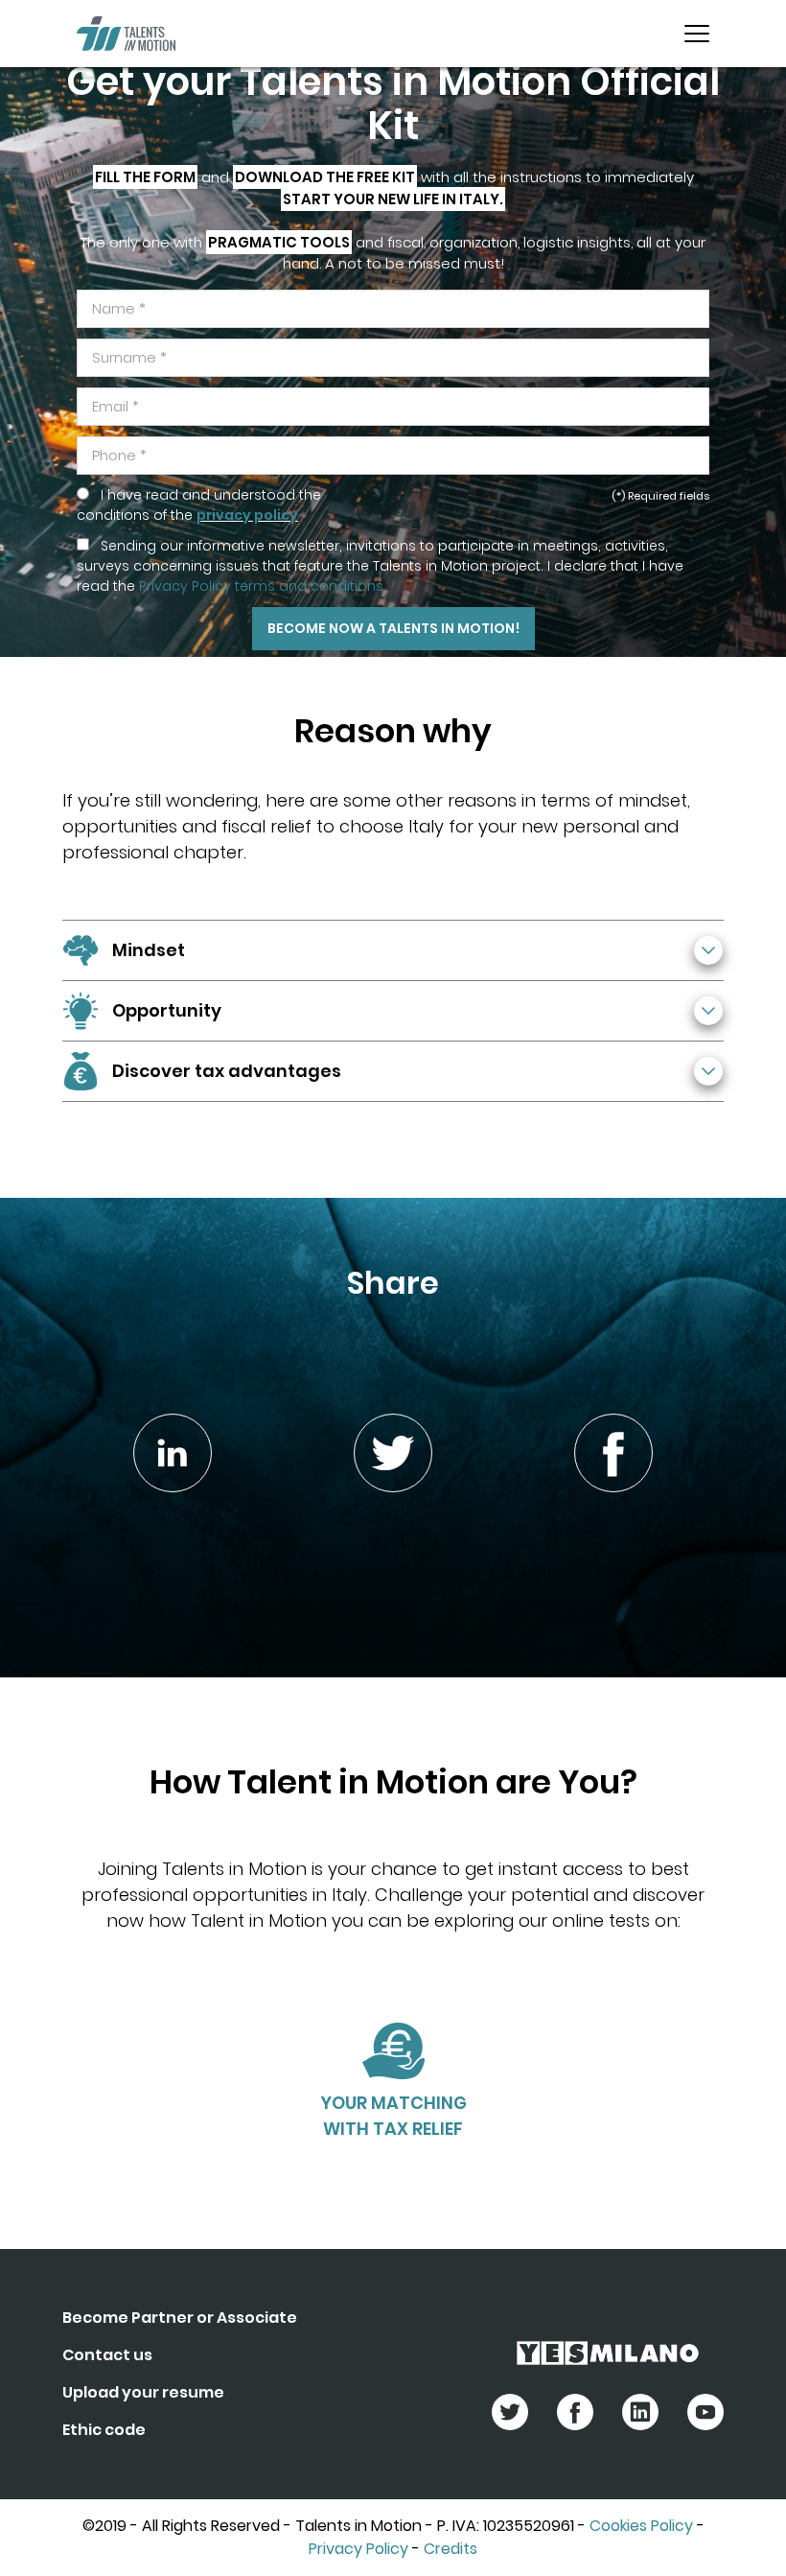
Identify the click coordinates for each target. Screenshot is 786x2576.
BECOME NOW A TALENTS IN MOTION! (393, 628)
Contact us (107, 2355)
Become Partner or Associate (180, 2318)
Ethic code (104, 2430)
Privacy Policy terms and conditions (261, 586)
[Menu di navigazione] (697, 34)
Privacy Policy (358, 2549)
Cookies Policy (641, 2526)
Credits (451, 2549)
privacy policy (247, 515)
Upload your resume (143, 2392)
